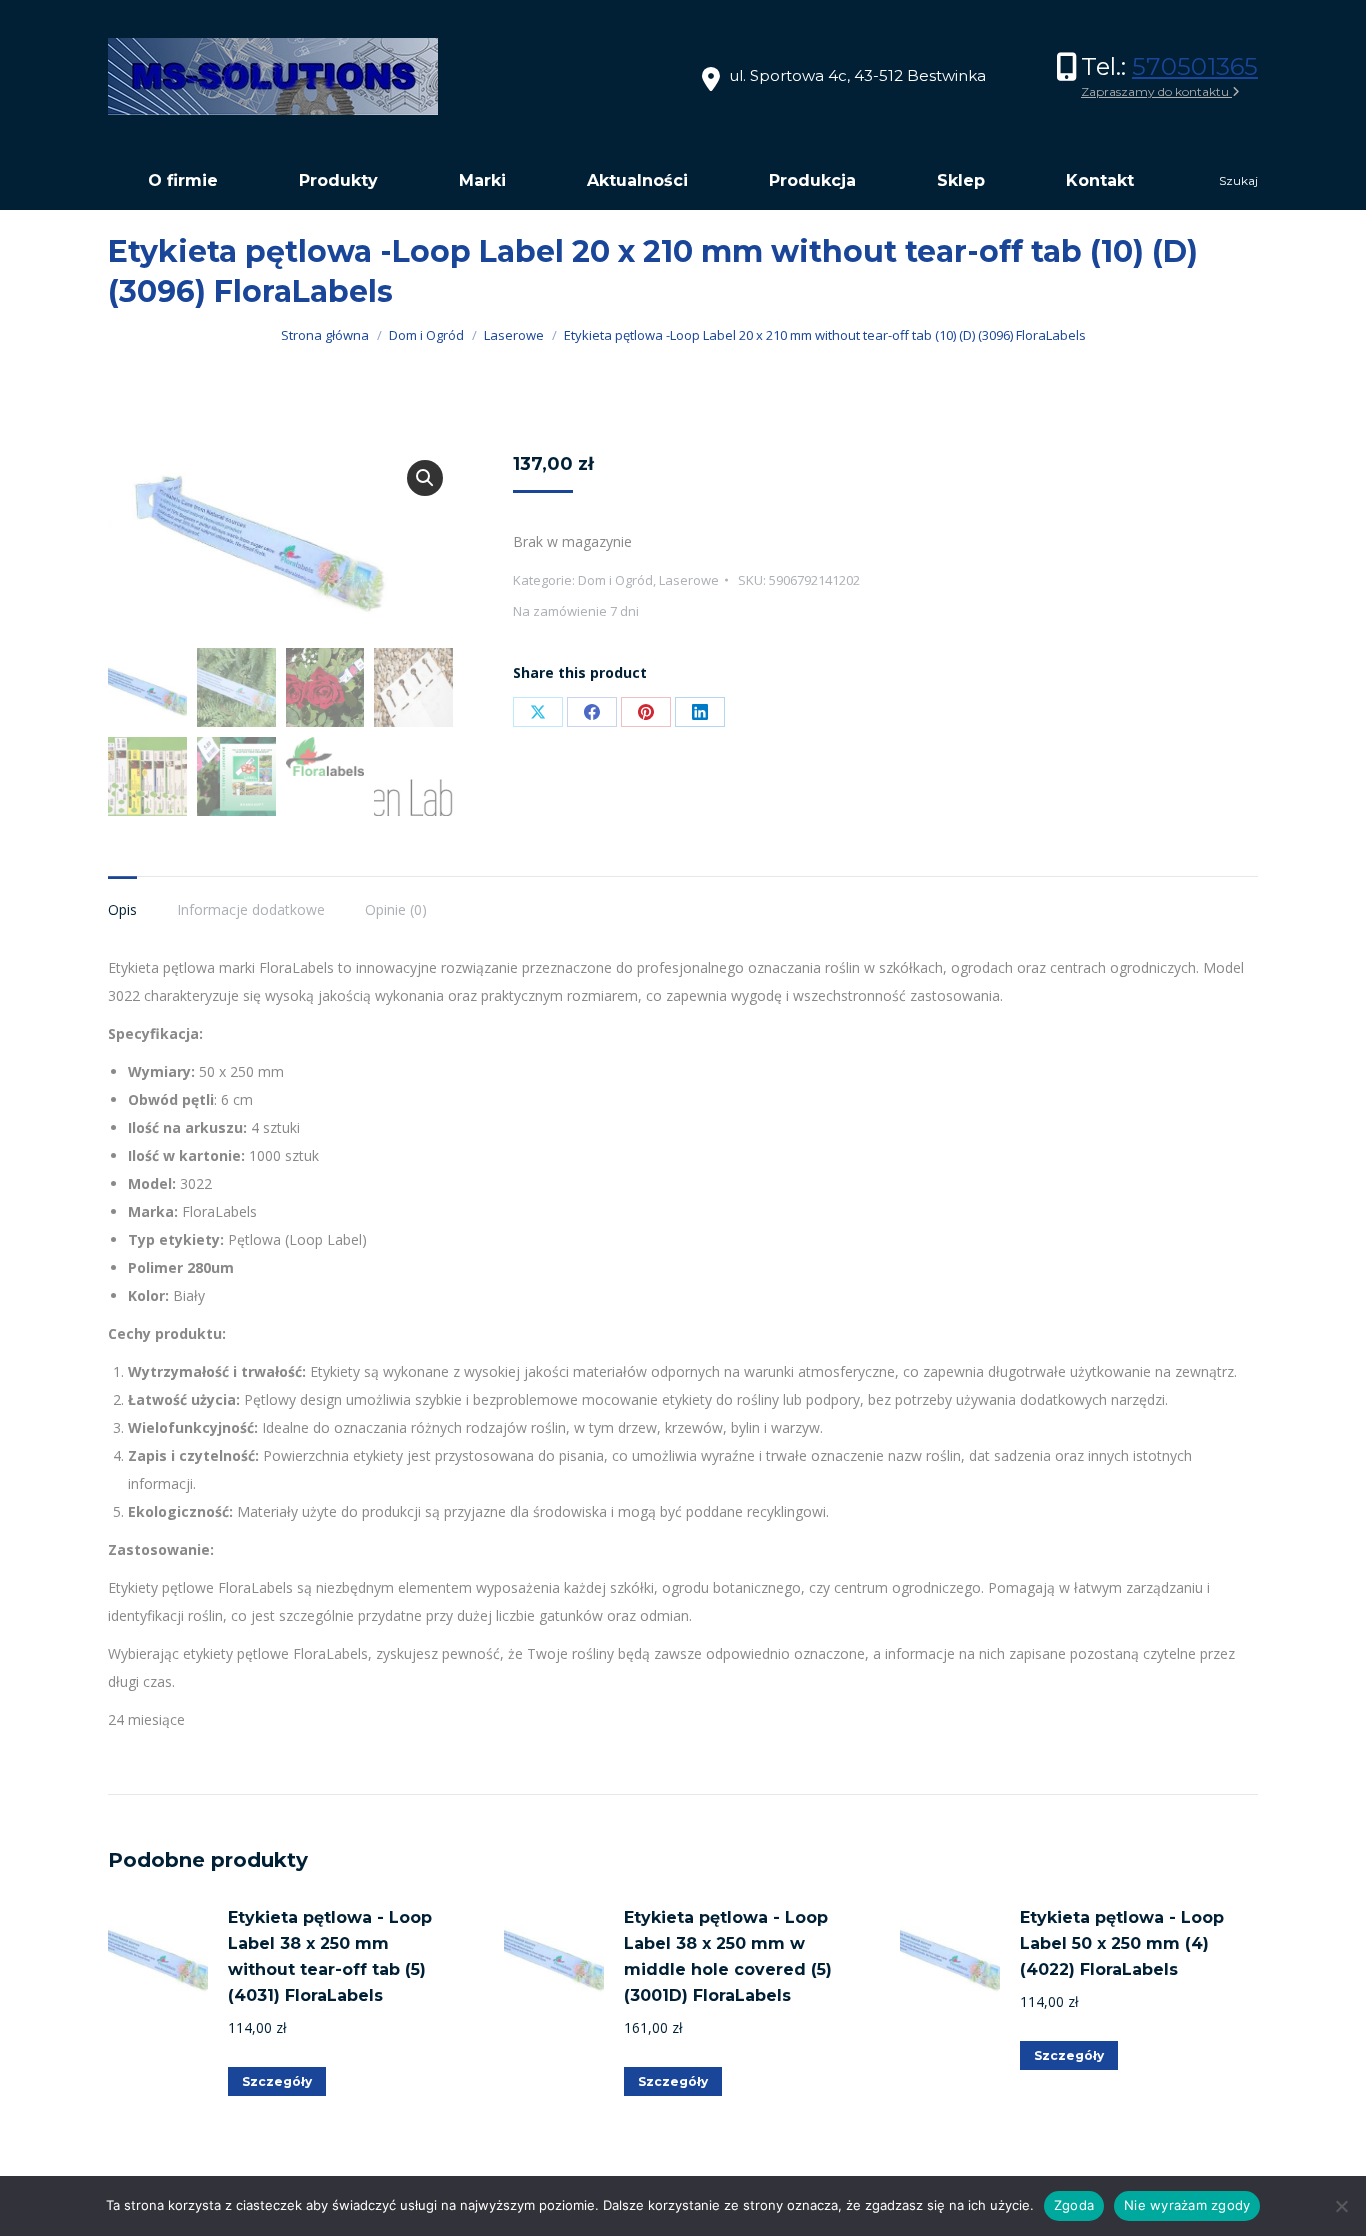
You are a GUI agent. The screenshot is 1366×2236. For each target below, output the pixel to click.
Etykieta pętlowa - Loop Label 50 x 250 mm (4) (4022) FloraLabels (1122, 1943)
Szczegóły (277, 2081)
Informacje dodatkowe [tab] (251, 909)
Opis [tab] (122, 909)
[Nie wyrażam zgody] (1341, 2206)
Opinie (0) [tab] (396, 909)
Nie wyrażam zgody (1187, 2205)
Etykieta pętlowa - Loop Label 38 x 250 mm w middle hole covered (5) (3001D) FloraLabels (728, 1956)
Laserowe (689, 580)
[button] (425, 478)
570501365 (1195, 66)
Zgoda (1074, 2205)
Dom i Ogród (615, 580)
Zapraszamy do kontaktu (1156, 91)
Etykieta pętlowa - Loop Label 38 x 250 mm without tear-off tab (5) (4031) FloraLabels (330, 1956)
